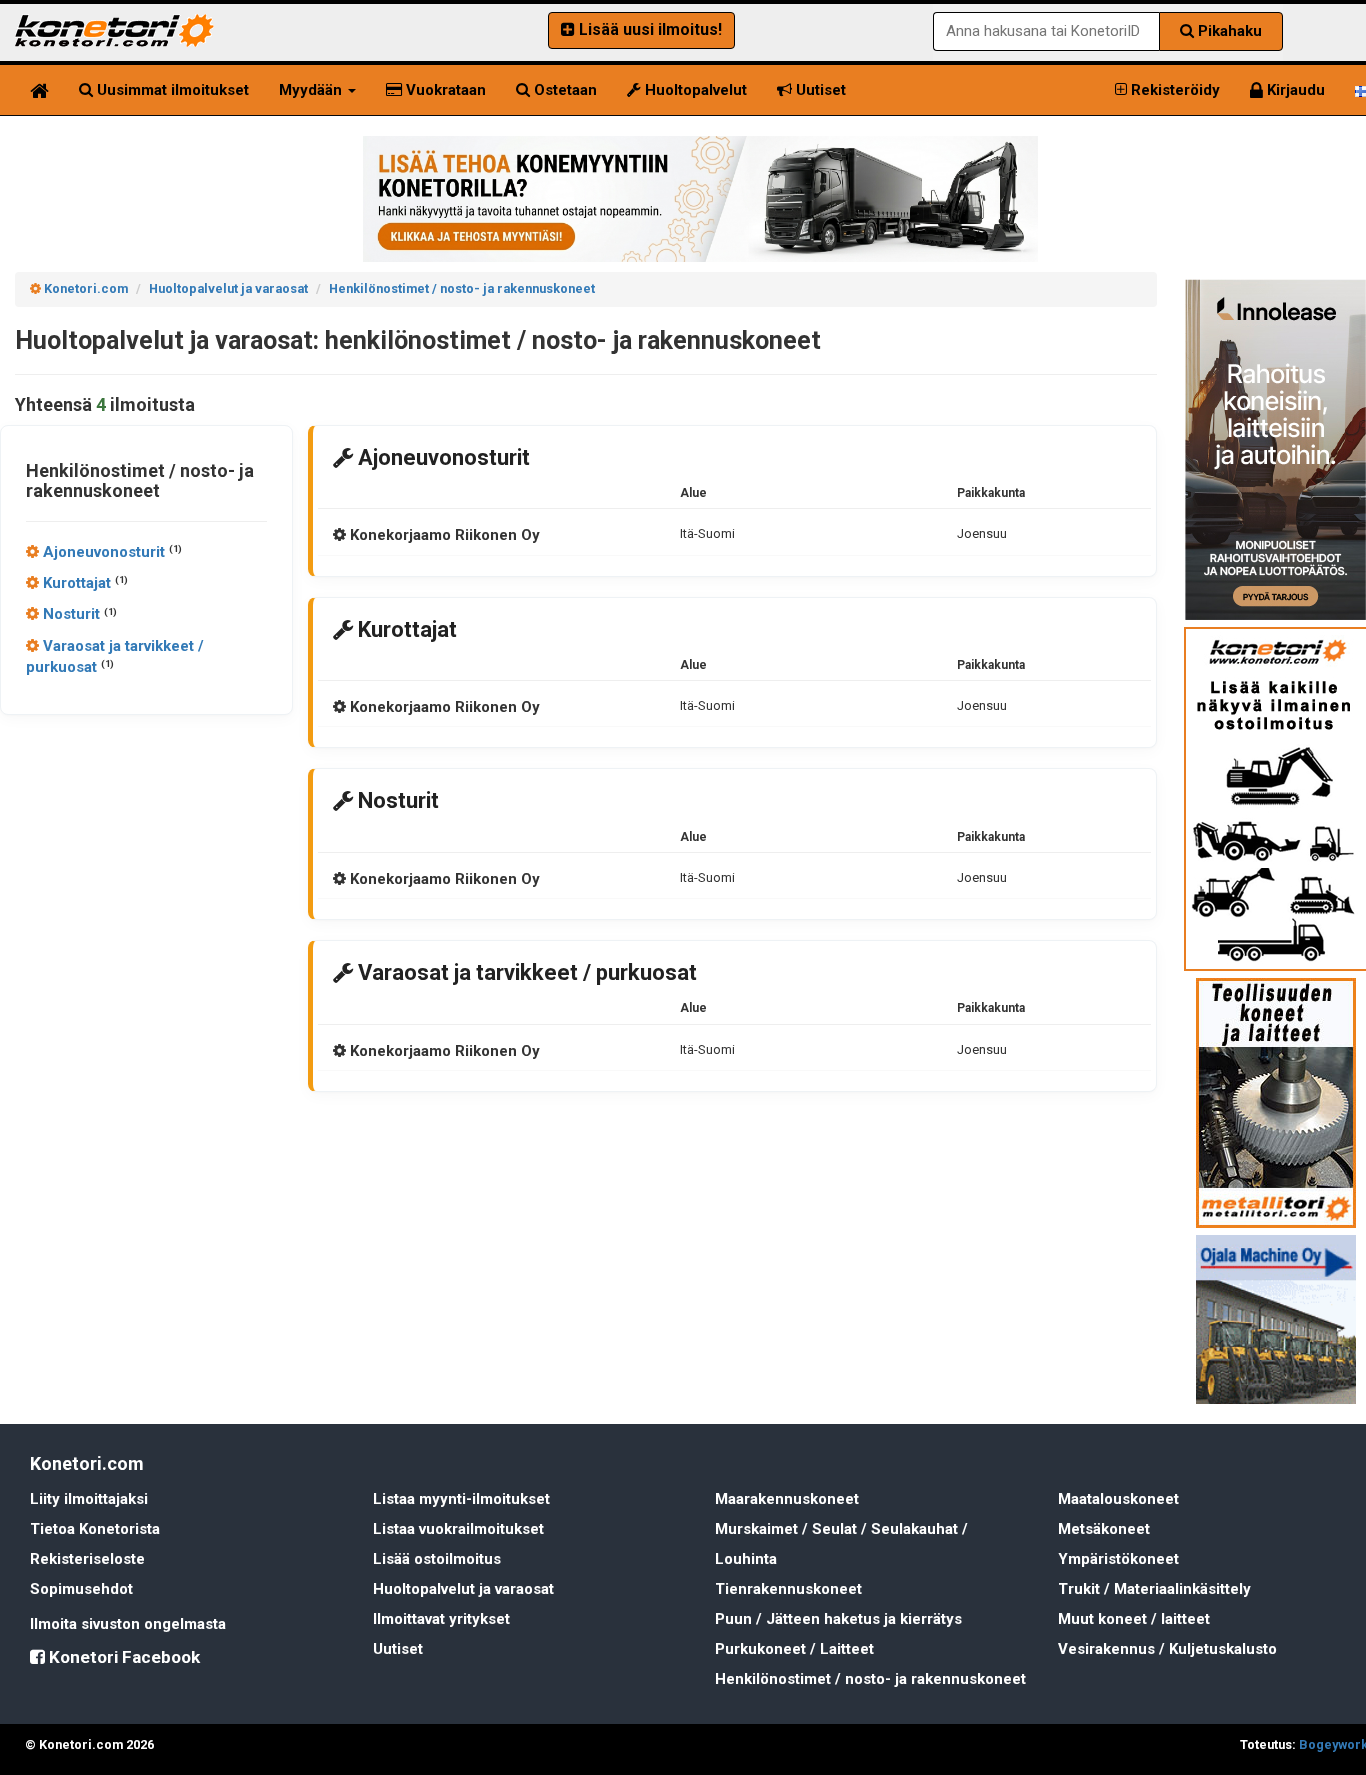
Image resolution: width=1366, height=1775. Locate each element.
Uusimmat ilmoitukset (171, 90)
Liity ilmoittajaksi (89, 1499)
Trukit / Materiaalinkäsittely (1154, 1589)
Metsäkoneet (1104, 1529)
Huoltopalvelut (694, 90)
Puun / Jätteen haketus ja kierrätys (838, 1619)
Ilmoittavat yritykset (441, 1619)
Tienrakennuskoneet (788, 1589)
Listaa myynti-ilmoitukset (461, 1499)
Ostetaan (563, 90)
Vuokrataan (444, 90)
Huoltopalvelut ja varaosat (463, 1589)
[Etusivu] (39, 90)
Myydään (312, 90)
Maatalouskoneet (1118, 1499)
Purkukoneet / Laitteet (794, 1649)
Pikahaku (1228, 31)
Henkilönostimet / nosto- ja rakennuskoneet (870, 1679)
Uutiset (819, 90)
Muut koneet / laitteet (1134, 1619)
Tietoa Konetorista (95, 1529)
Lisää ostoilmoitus (437, 1559)
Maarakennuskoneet (787, 1499)
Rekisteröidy (1173, 90)
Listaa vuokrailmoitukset (458, 1529)
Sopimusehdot (81, 1589)
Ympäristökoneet (1118, 1559)
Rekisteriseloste (87, 1559)
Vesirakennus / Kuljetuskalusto (1167, 1649)
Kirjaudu (1294, 90)
